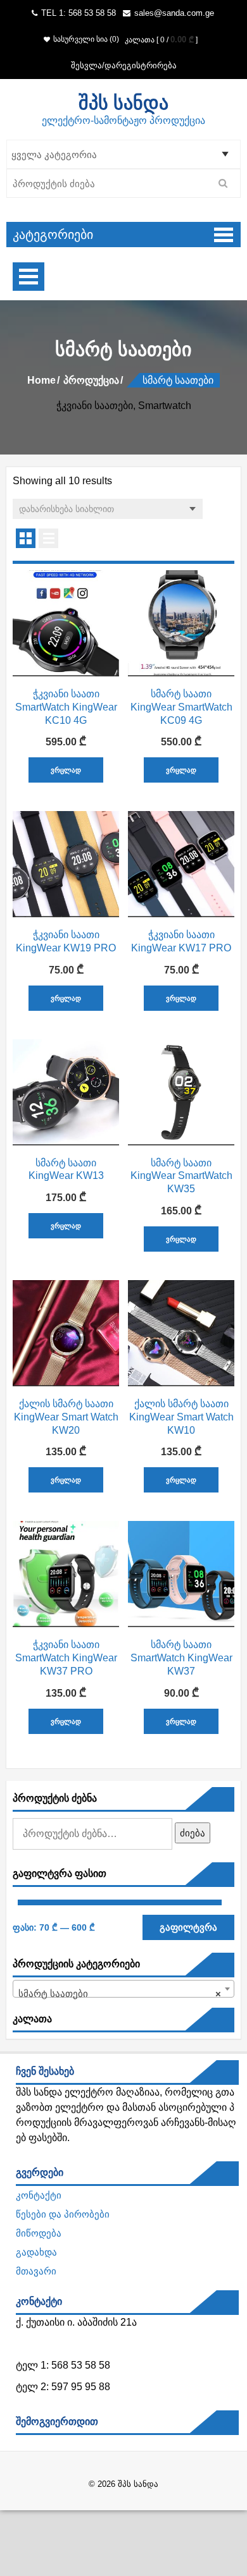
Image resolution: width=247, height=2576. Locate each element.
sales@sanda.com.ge (174, 13)
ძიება (193, 1833)
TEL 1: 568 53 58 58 (77, 13)
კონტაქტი (39, 2195)
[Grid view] (26, 538)
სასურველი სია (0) (86, 39)
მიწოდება (39, 2233)
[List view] (48, 538)
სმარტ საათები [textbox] (120, 1993)
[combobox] (123, 1989)
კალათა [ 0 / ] (161, 40)
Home (41, 380)
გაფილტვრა (188, 1927)
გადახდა (36, 2252)
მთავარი (36, 2271)
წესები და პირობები (63, 2214)
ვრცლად (66, 770)
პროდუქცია (91, 380)
